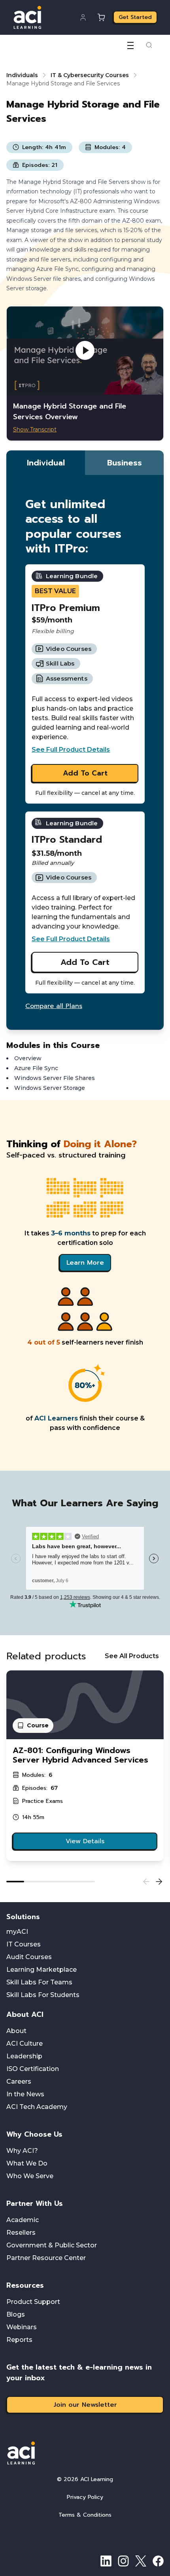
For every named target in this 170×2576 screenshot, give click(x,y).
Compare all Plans (54, 1006)
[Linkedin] (106, 2561)
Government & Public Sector (52, 2245)
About (16, 2031)
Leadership (24, 2056)
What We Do (27, 2163)
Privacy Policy (85, 2497)
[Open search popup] (149, 45)
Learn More (85, 1263)
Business (125, 463)
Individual (46, 463)
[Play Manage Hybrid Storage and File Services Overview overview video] (85, 351)
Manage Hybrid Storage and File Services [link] (63, 83)
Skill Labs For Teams (39, 1982)
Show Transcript (35, 429)
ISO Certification (33, 2069)
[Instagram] (123, 2561)
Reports (19, 2340)
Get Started (135, 17)
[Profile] (83, 17)
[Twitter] (141, 2561)
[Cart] (101, 17)
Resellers (21, 2233)
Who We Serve (30, 2176)
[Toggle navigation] (130, 45)
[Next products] (159, 1882)
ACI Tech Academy (37, 2107)
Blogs (16, 2314)
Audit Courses (29, 1957)
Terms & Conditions (85, 2515)
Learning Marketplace (42, 1970)
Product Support (33, 2302)
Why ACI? (22, 2151)
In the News (25, 2094)
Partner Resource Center (46, 2258)
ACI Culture (25, 2044)
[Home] (27, 17)
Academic (23, 2220)
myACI (17, 1932)
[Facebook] (158, 2561)
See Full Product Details (71, 750)
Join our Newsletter (85, 2405)
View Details (85, 1841)
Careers (19, 2081)
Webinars (22, 2327)
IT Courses (24, 1944)
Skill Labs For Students (43, 1995)
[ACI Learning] (85, 2453)
